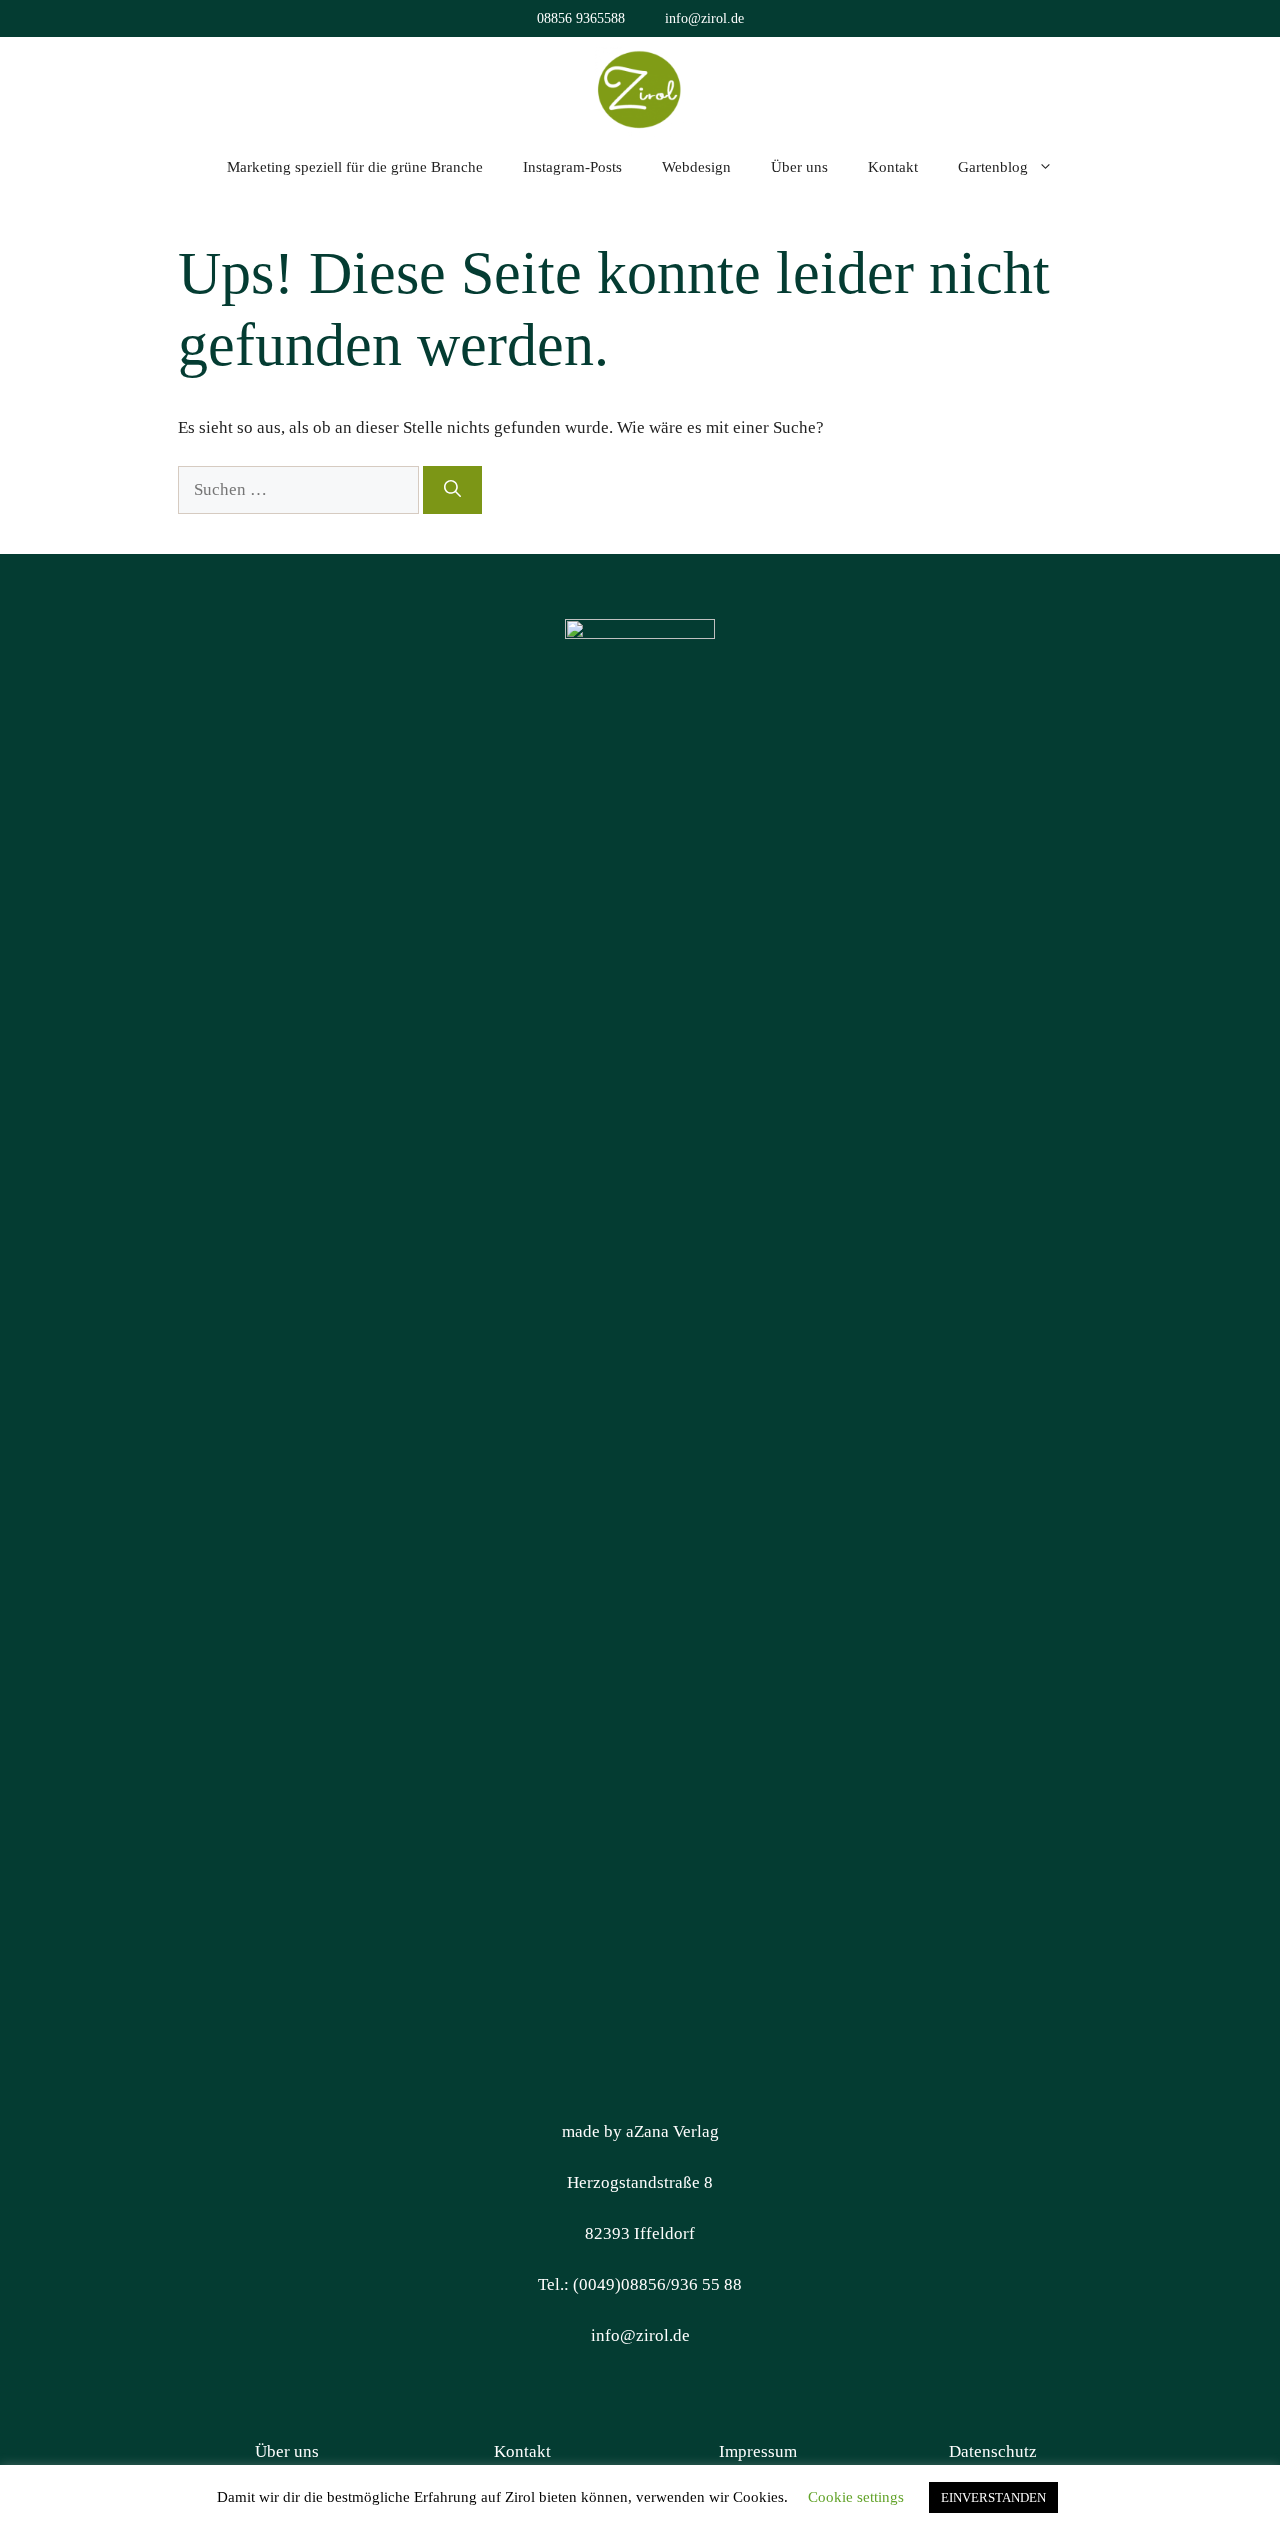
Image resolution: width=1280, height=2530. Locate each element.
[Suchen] (452, 490)
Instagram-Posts (572, 167)
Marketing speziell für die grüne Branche (355, 167)
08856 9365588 (581, 18)
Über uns (799, 167)
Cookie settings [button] (856, 2497)
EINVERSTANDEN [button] (993, 2497)
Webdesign (696, 167)
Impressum (758, 2451)
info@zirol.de (704, 18)
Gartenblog (993, 167)
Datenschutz (993, 2451)
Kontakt (893, 167)
